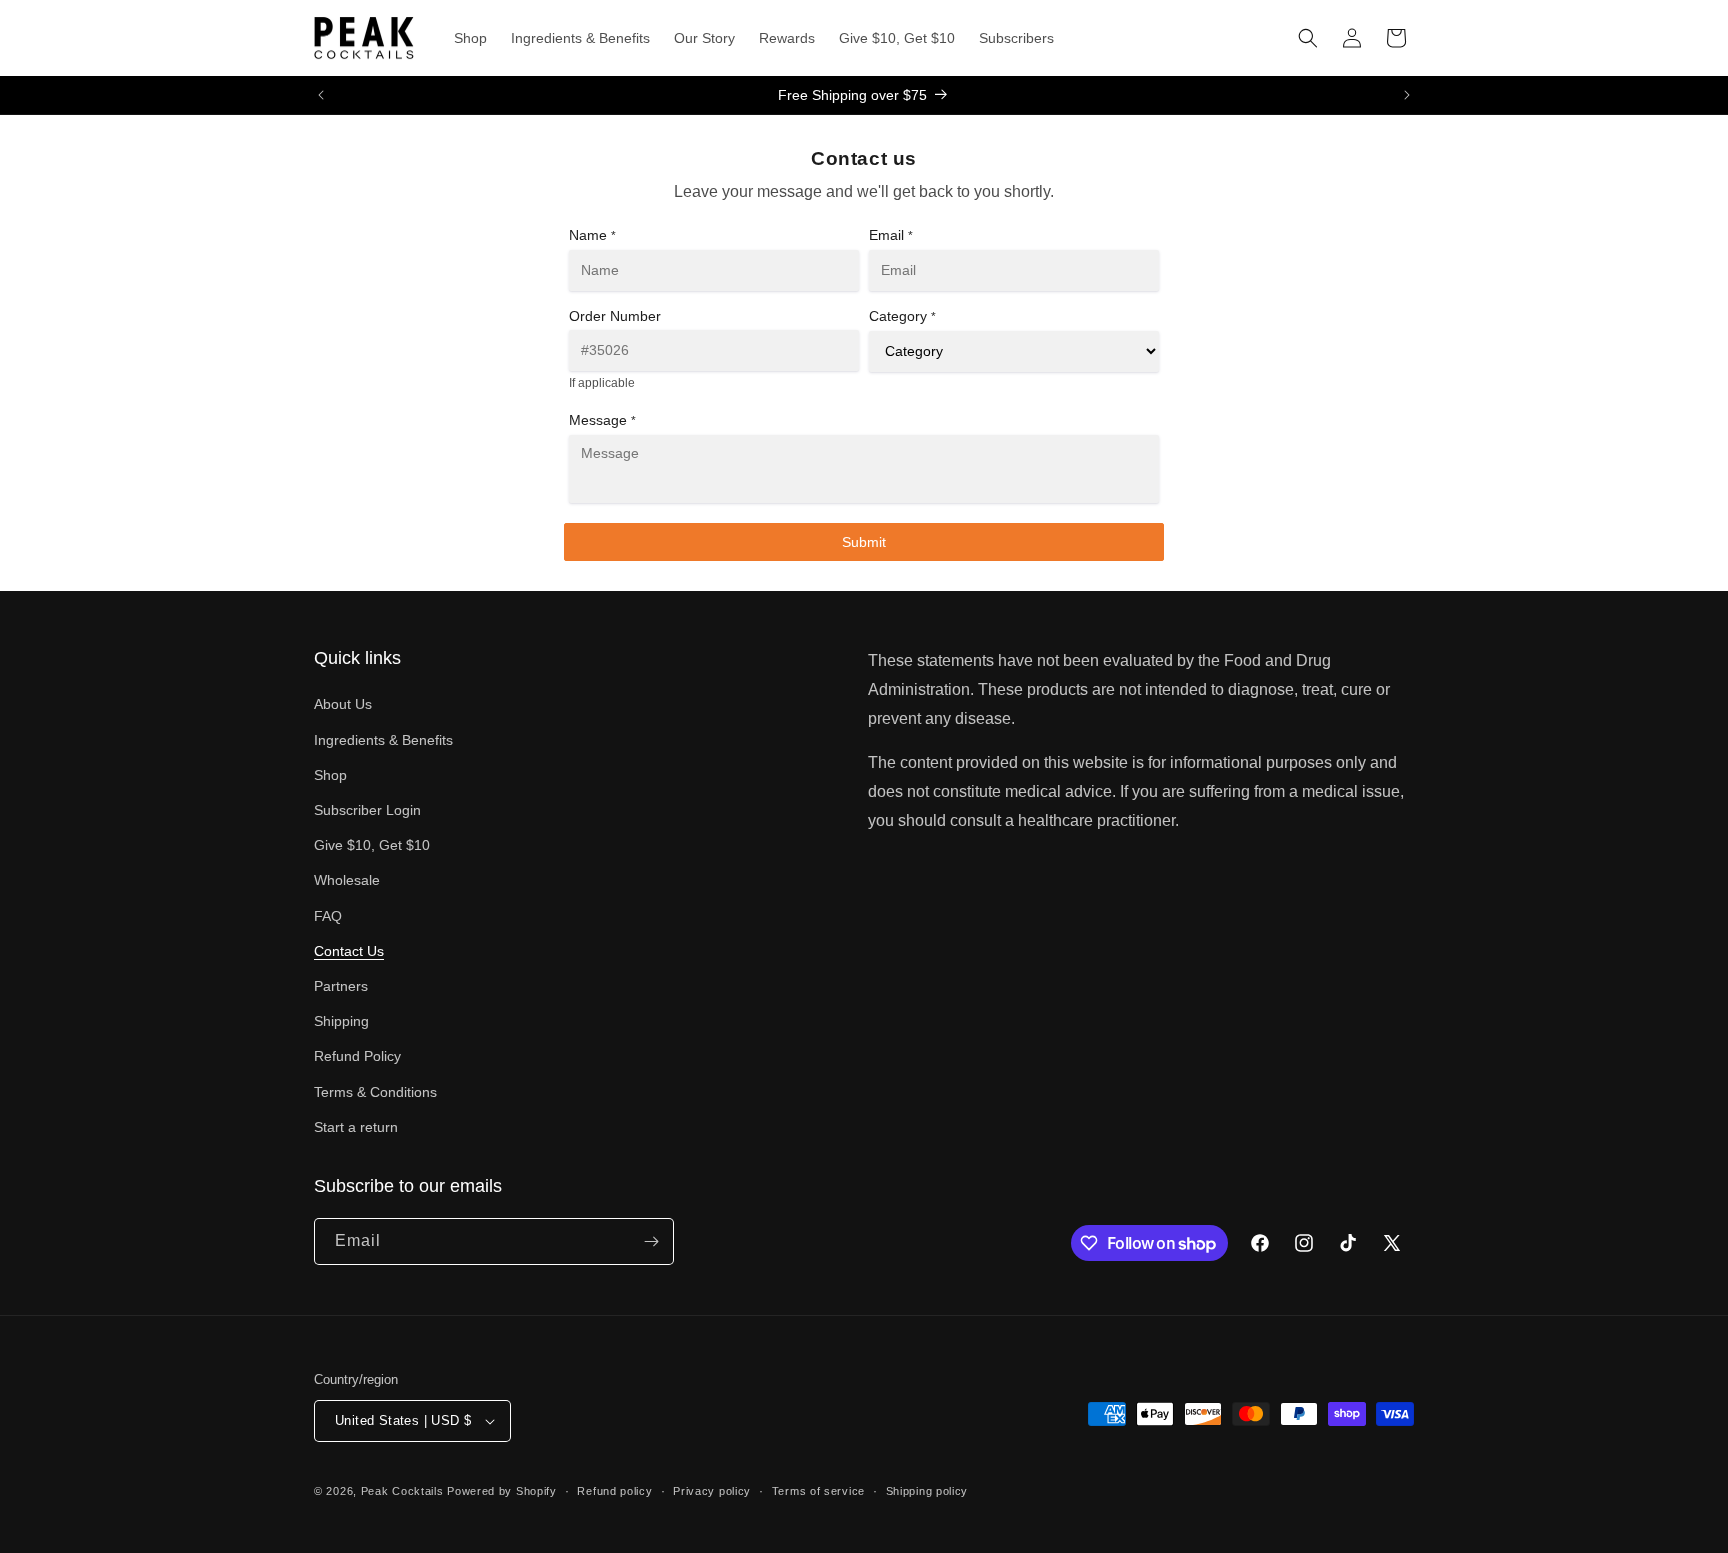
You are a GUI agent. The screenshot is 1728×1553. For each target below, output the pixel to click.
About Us (343, 704)
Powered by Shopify (502, 1491)
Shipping (341, 1021)
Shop (330, 775)
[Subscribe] (651, 1241)
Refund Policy (357, 1056)
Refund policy (614, 1491)
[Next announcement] (1407, 95)
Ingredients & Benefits (383, 740)
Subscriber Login (367, 810)
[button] (1308, 38)
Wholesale (347, 880)
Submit (864, 542)
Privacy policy (712, 1491)
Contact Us (349, 951)
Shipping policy (927, 1491)
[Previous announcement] (321, 95)
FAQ (328, 916)
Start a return (356, 1127)
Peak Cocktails (402, 1491)
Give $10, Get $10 (372, 845)
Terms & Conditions (375, 1092)
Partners (341, 986)
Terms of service (818, 1491)
